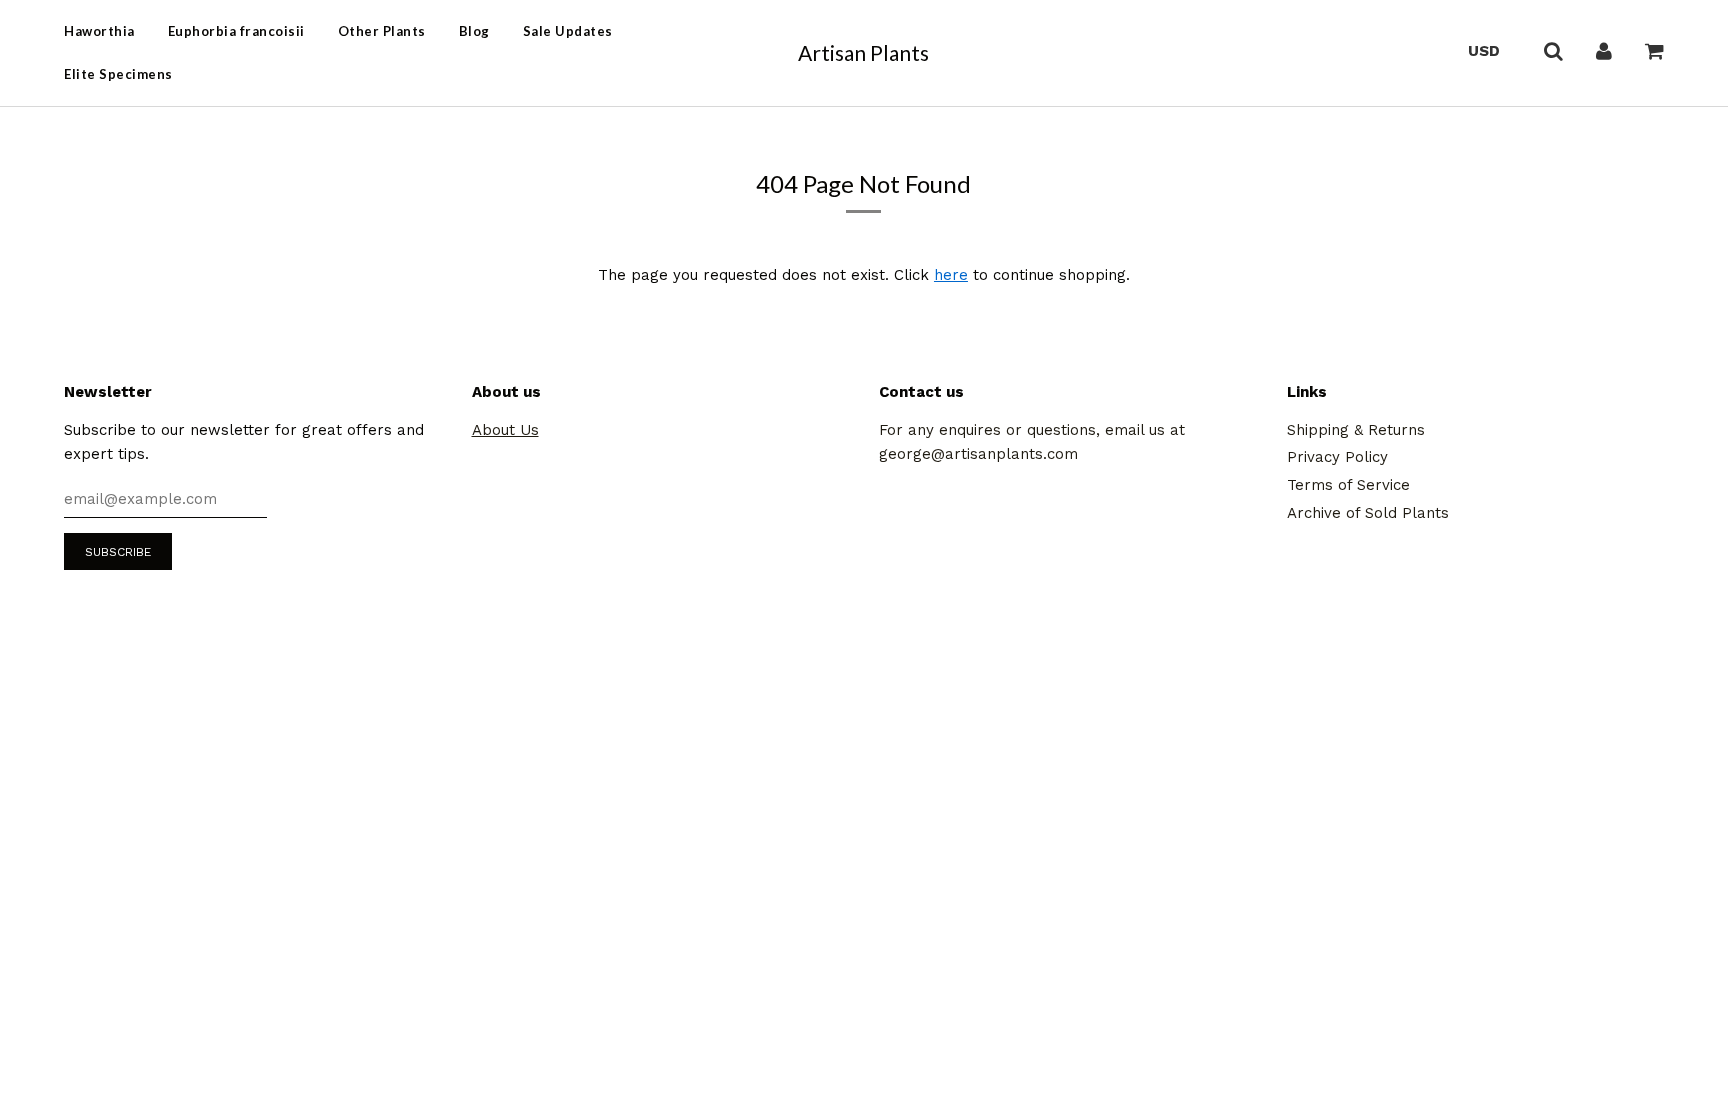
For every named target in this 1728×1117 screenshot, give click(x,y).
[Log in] (1604, 50)
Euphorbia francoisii (236, 31)
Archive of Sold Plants (1368, 513)
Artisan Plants (863, 52)
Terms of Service (1348, 485)
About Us (505, 430)
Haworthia (99, 31)
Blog (474, 31)
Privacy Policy (1337, 457)
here (951, 275)
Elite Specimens (118, 74)
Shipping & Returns (1356, 430)
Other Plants (382, 31)
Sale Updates (568, 31)
